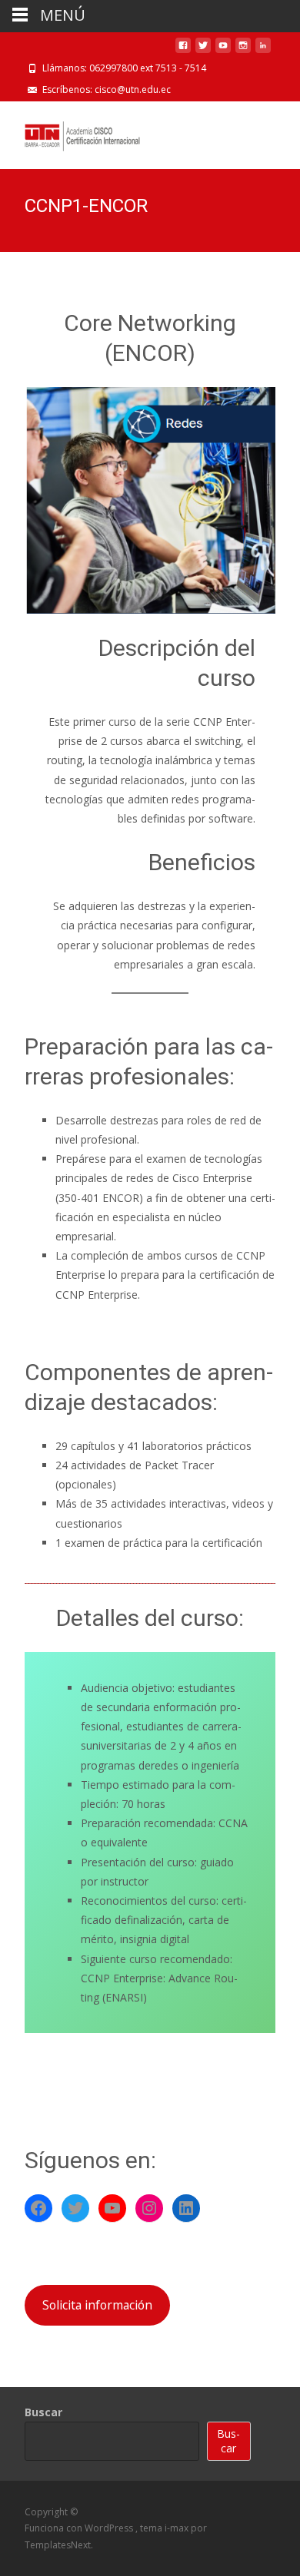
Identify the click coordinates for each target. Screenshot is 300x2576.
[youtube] (223, 51)
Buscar (43, 2412)
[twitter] (203, 51)
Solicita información (97, 2305)
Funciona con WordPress (80, 2528)
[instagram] (243, 51)
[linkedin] (263, 51)
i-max (178, 2528)
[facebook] (183, 51)
